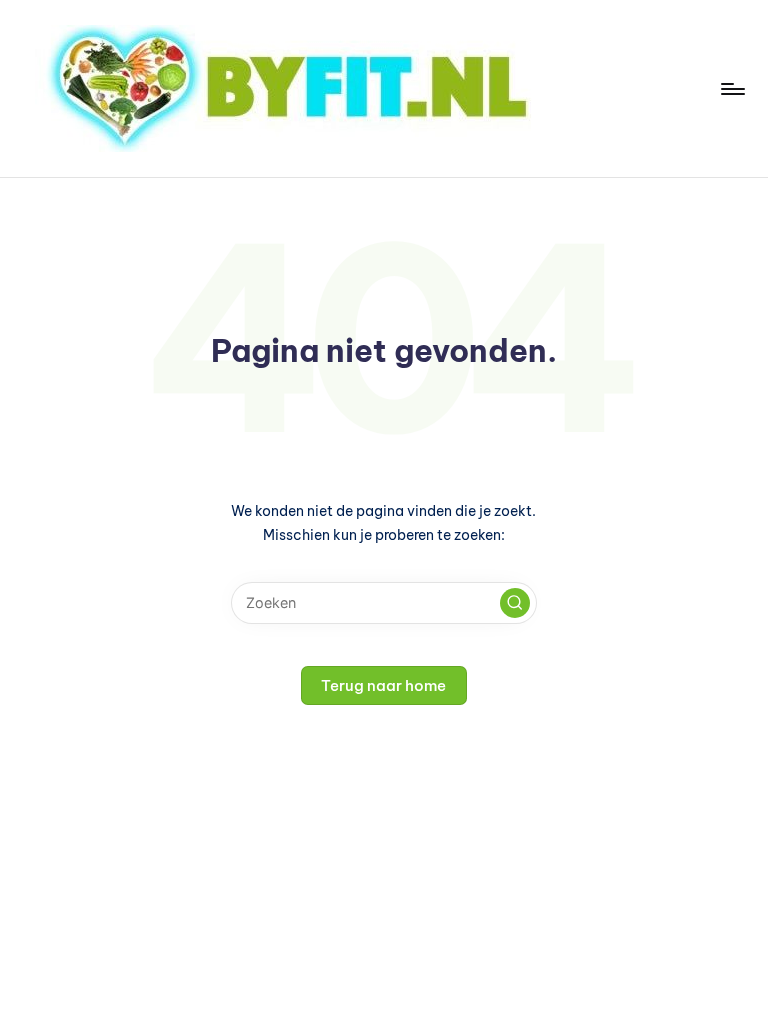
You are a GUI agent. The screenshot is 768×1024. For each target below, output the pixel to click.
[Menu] (731, 89)
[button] (515, 603)
